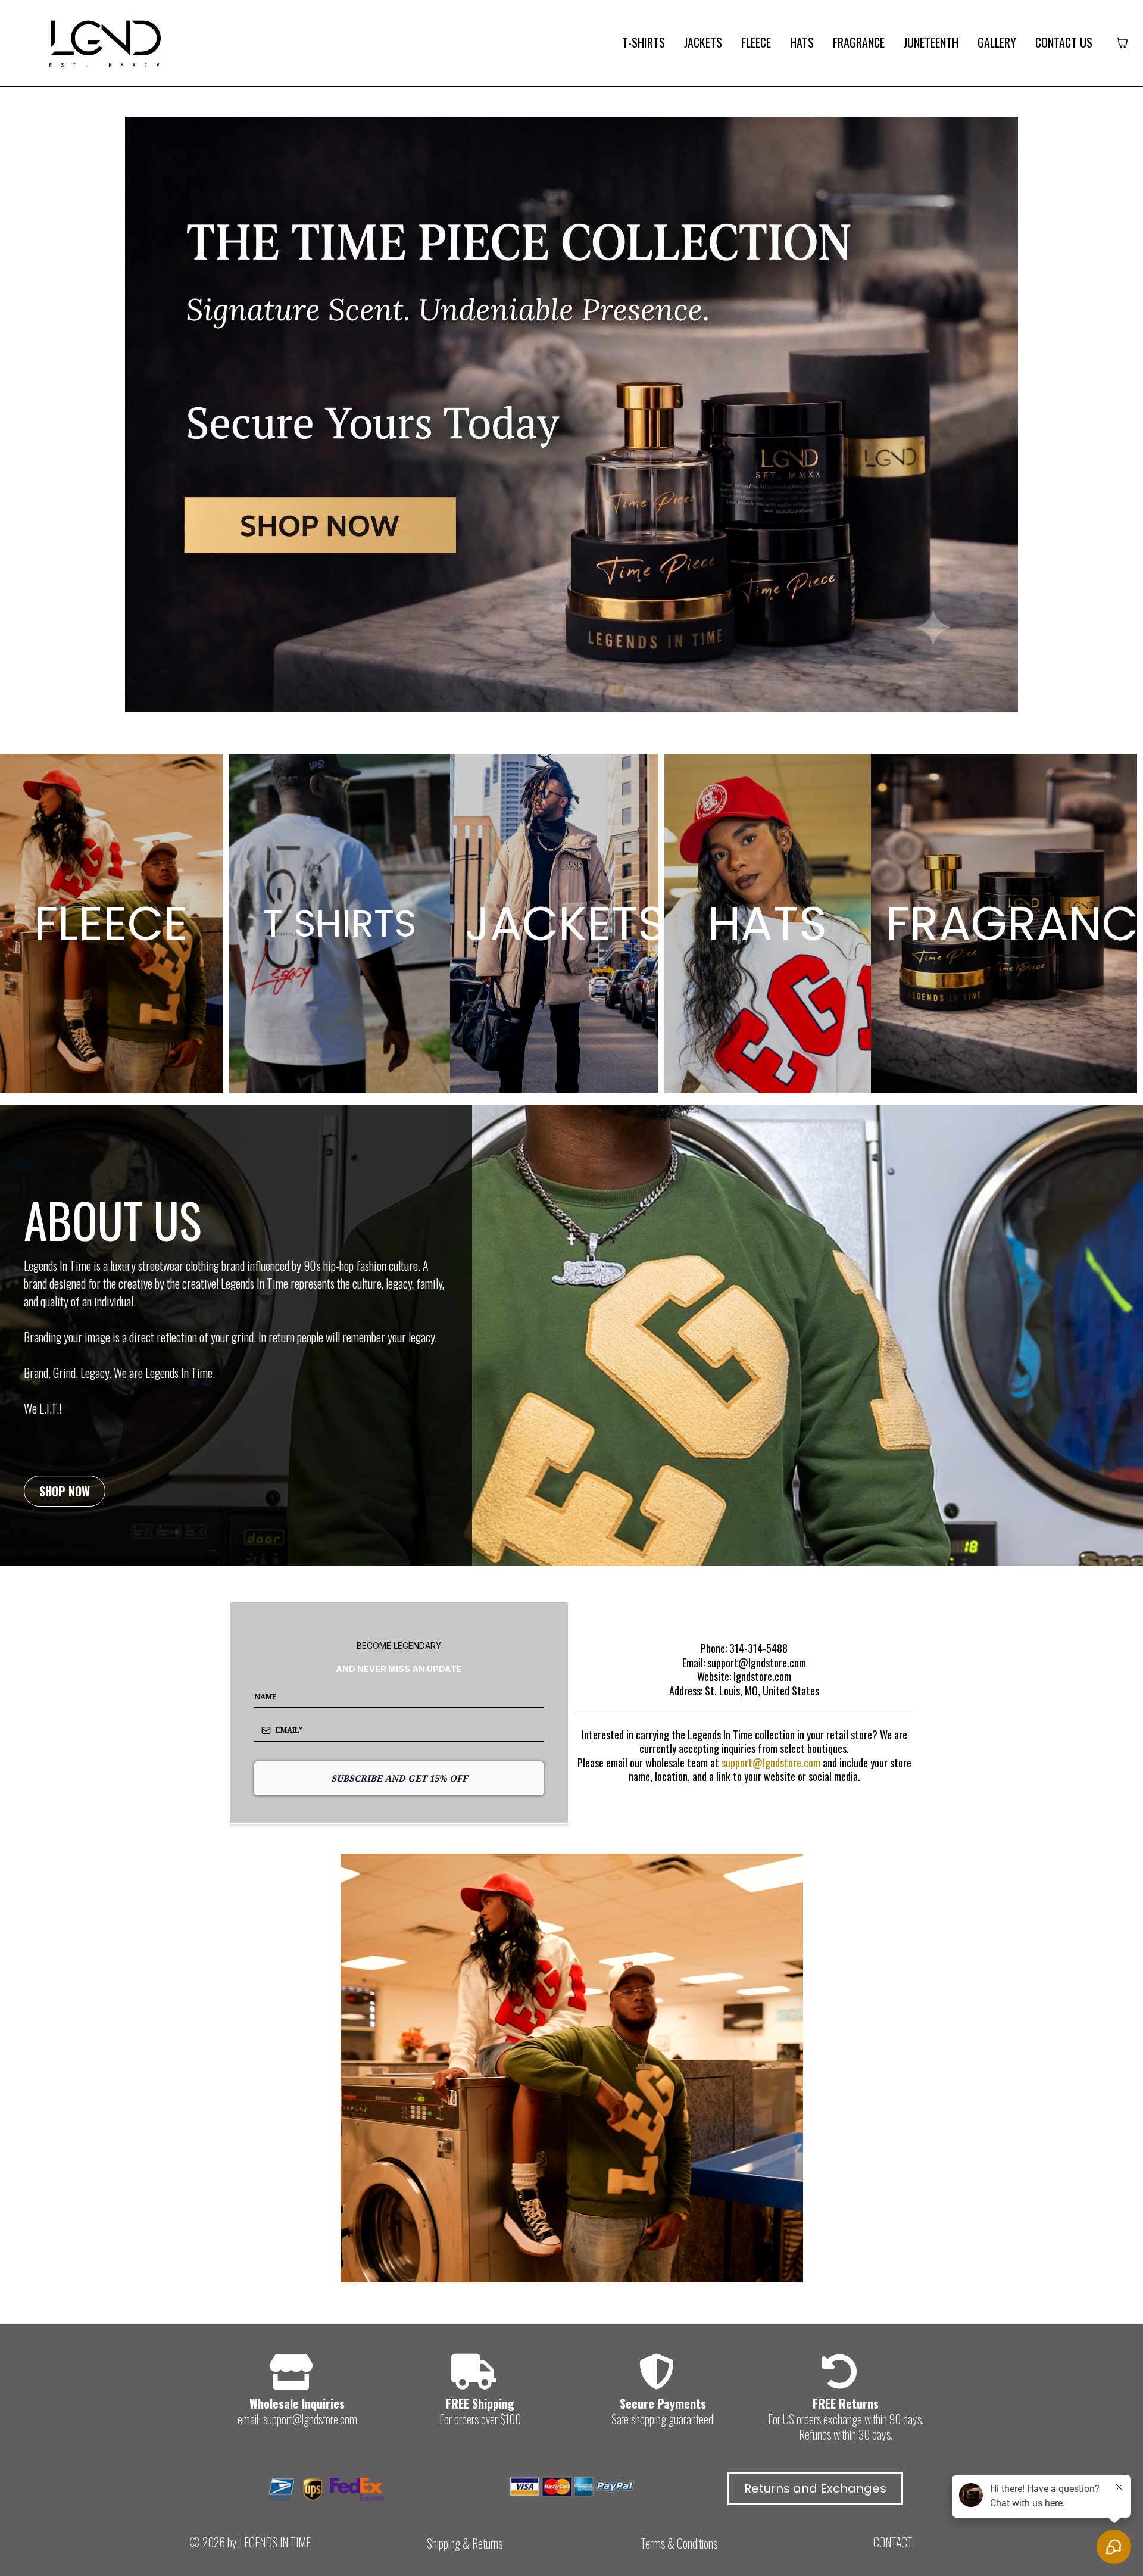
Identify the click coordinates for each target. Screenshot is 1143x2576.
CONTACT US (1064, 43)
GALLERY (997, 43)
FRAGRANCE (859, 43)
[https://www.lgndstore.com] (104, 42)
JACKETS (703, 43)
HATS (802, 43)
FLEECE (756, 43)
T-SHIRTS (644, 43)
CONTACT (893, 2542)
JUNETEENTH (931, 43)
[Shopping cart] (1122, 43)
